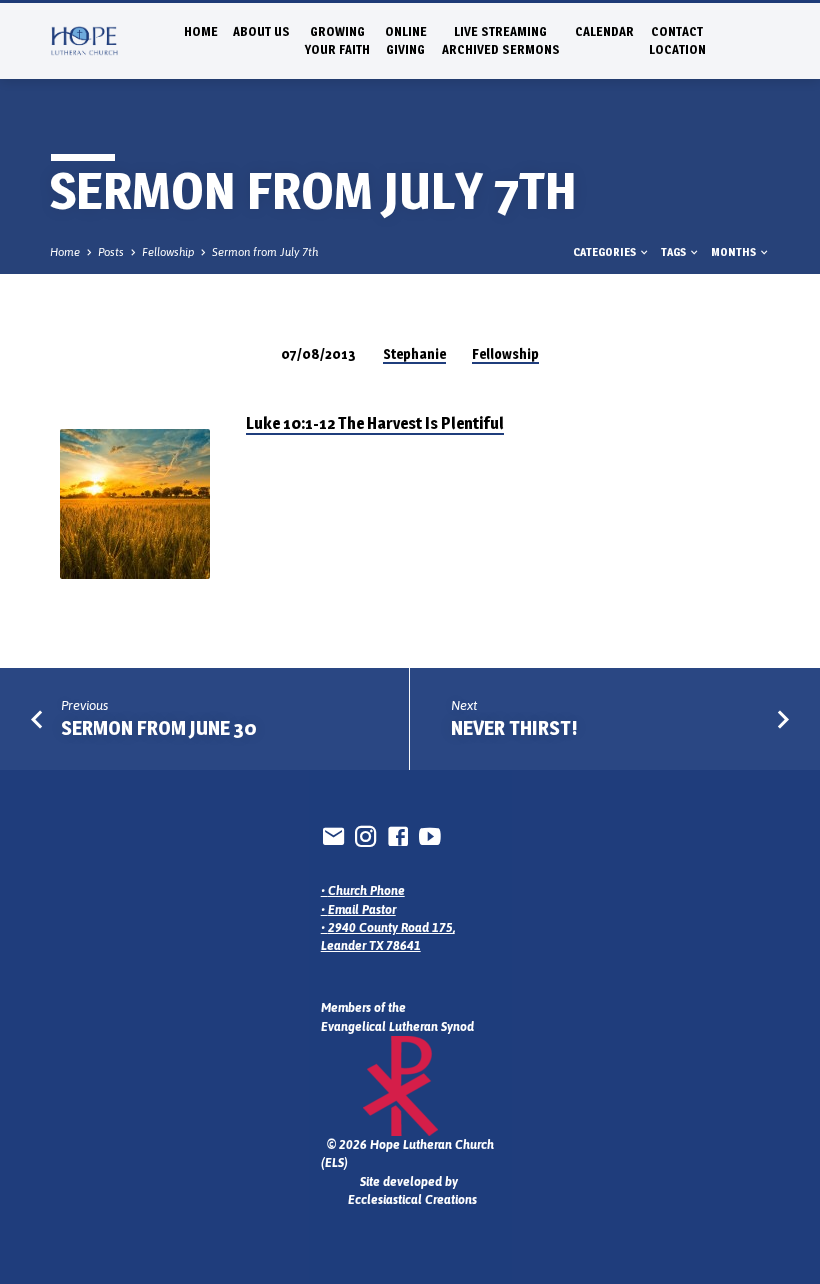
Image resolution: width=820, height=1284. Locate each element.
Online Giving (406, 40)
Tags (674, 252)
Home (201, 31)
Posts (111, 252)
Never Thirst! (514, 727)
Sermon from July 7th (265, 252)
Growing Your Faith (337, 40)
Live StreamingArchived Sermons (501, 40)
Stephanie (414, 354)
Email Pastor (362, 910)
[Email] (334, 836)
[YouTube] (430, 836)
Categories (605, 252)
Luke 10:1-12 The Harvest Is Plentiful (375, 423)
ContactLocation (677, 40)
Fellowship (168, 252)
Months (734, 252)
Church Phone (366, 891)
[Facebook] (398, 836)
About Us (261, 31)
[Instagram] (366, 836)
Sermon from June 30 (159, 727)
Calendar (604, 31)
